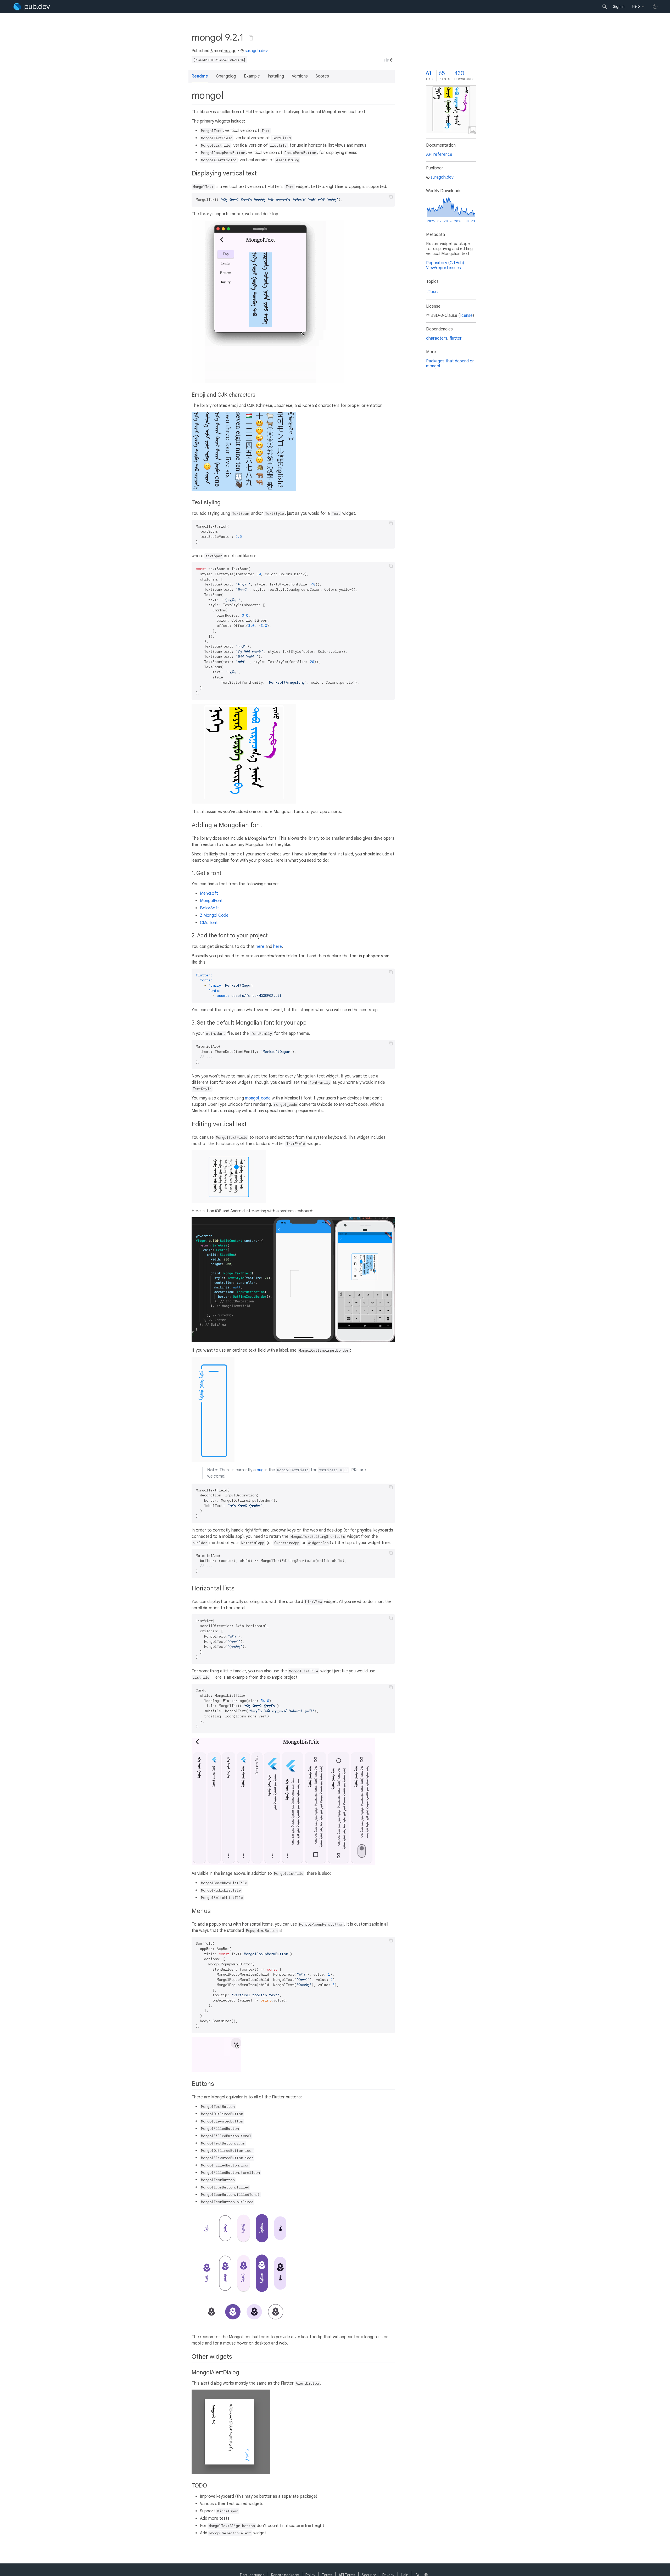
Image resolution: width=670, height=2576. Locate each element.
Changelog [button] (226, 76)
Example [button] (252, 76)
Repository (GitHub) (445, 263)
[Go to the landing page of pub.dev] (32, 7)
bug (260, 1470)
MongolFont (211, 901)
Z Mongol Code (214, 915)
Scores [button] (322, 76)
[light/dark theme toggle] (655, 7)
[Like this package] (387, 60)
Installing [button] (276, 76)
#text (433, 292)
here (260, 947)
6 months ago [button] (224, 51)
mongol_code (258, 1098)
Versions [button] (300, 76)
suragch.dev (256, 51)
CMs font (209, 923)
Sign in (619, 7)
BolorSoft (210, 908)
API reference (439, 154)
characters (437, 338)
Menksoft (209, 893)
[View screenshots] (451, 109)
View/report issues (443, 268)
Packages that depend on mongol (450, 364)
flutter (456, 338)
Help (636, 6)
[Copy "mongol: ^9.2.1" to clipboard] (251, 38)
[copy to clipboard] (391, 197)
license (466, 316)
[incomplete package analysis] (219, 60)
